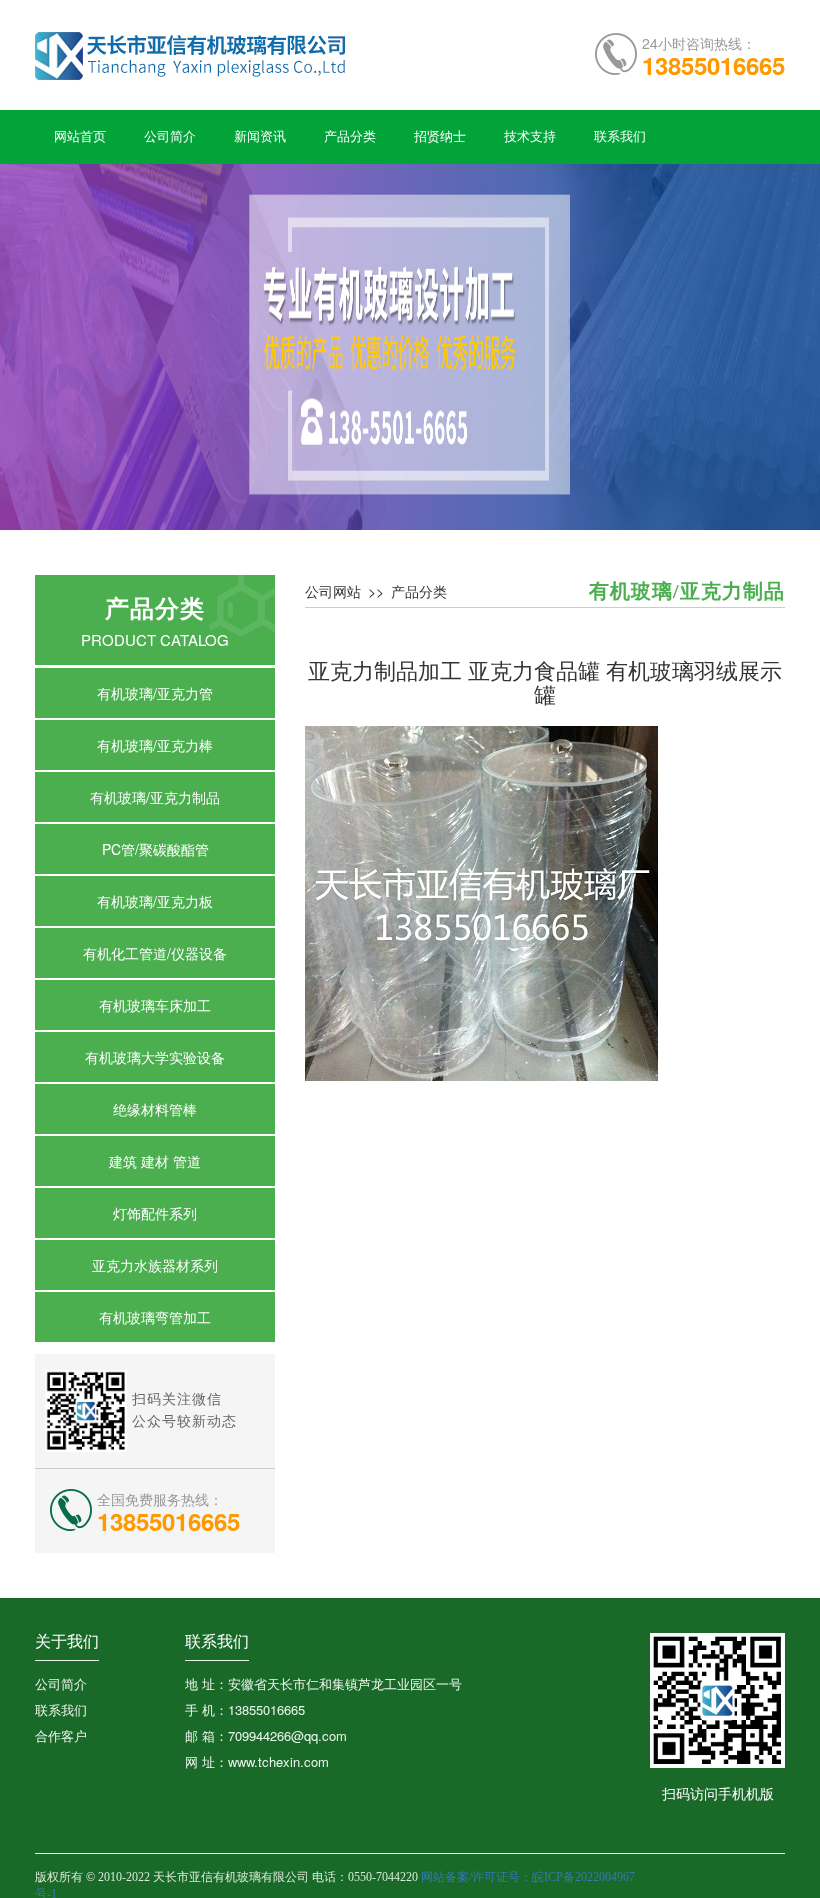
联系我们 (620, 136)
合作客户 (61, 1735)
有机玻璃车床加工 (155, 1005)
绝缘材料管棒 (155, 1109)
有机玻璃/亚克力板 (155, 901)
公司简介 (170, 136)
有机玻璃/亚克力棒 (155, 745)
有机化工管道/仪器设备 (155, 953)
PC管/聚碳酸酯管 (155, 849)
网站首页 (80, 136)
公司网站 (333, 591)
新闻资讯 (260, 136)
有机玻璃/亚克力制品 (155, 797)
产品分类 (350, 136)
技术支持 (530, 136)
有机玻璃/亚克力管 (155, 693)
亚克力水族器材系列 (155, 1265)
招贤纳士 (440, 136)
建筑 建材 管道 (155, 1161)
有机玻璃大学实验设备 (155, 1057)
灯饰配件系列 (155, 1213)
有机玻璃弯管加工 (155, 1317)
